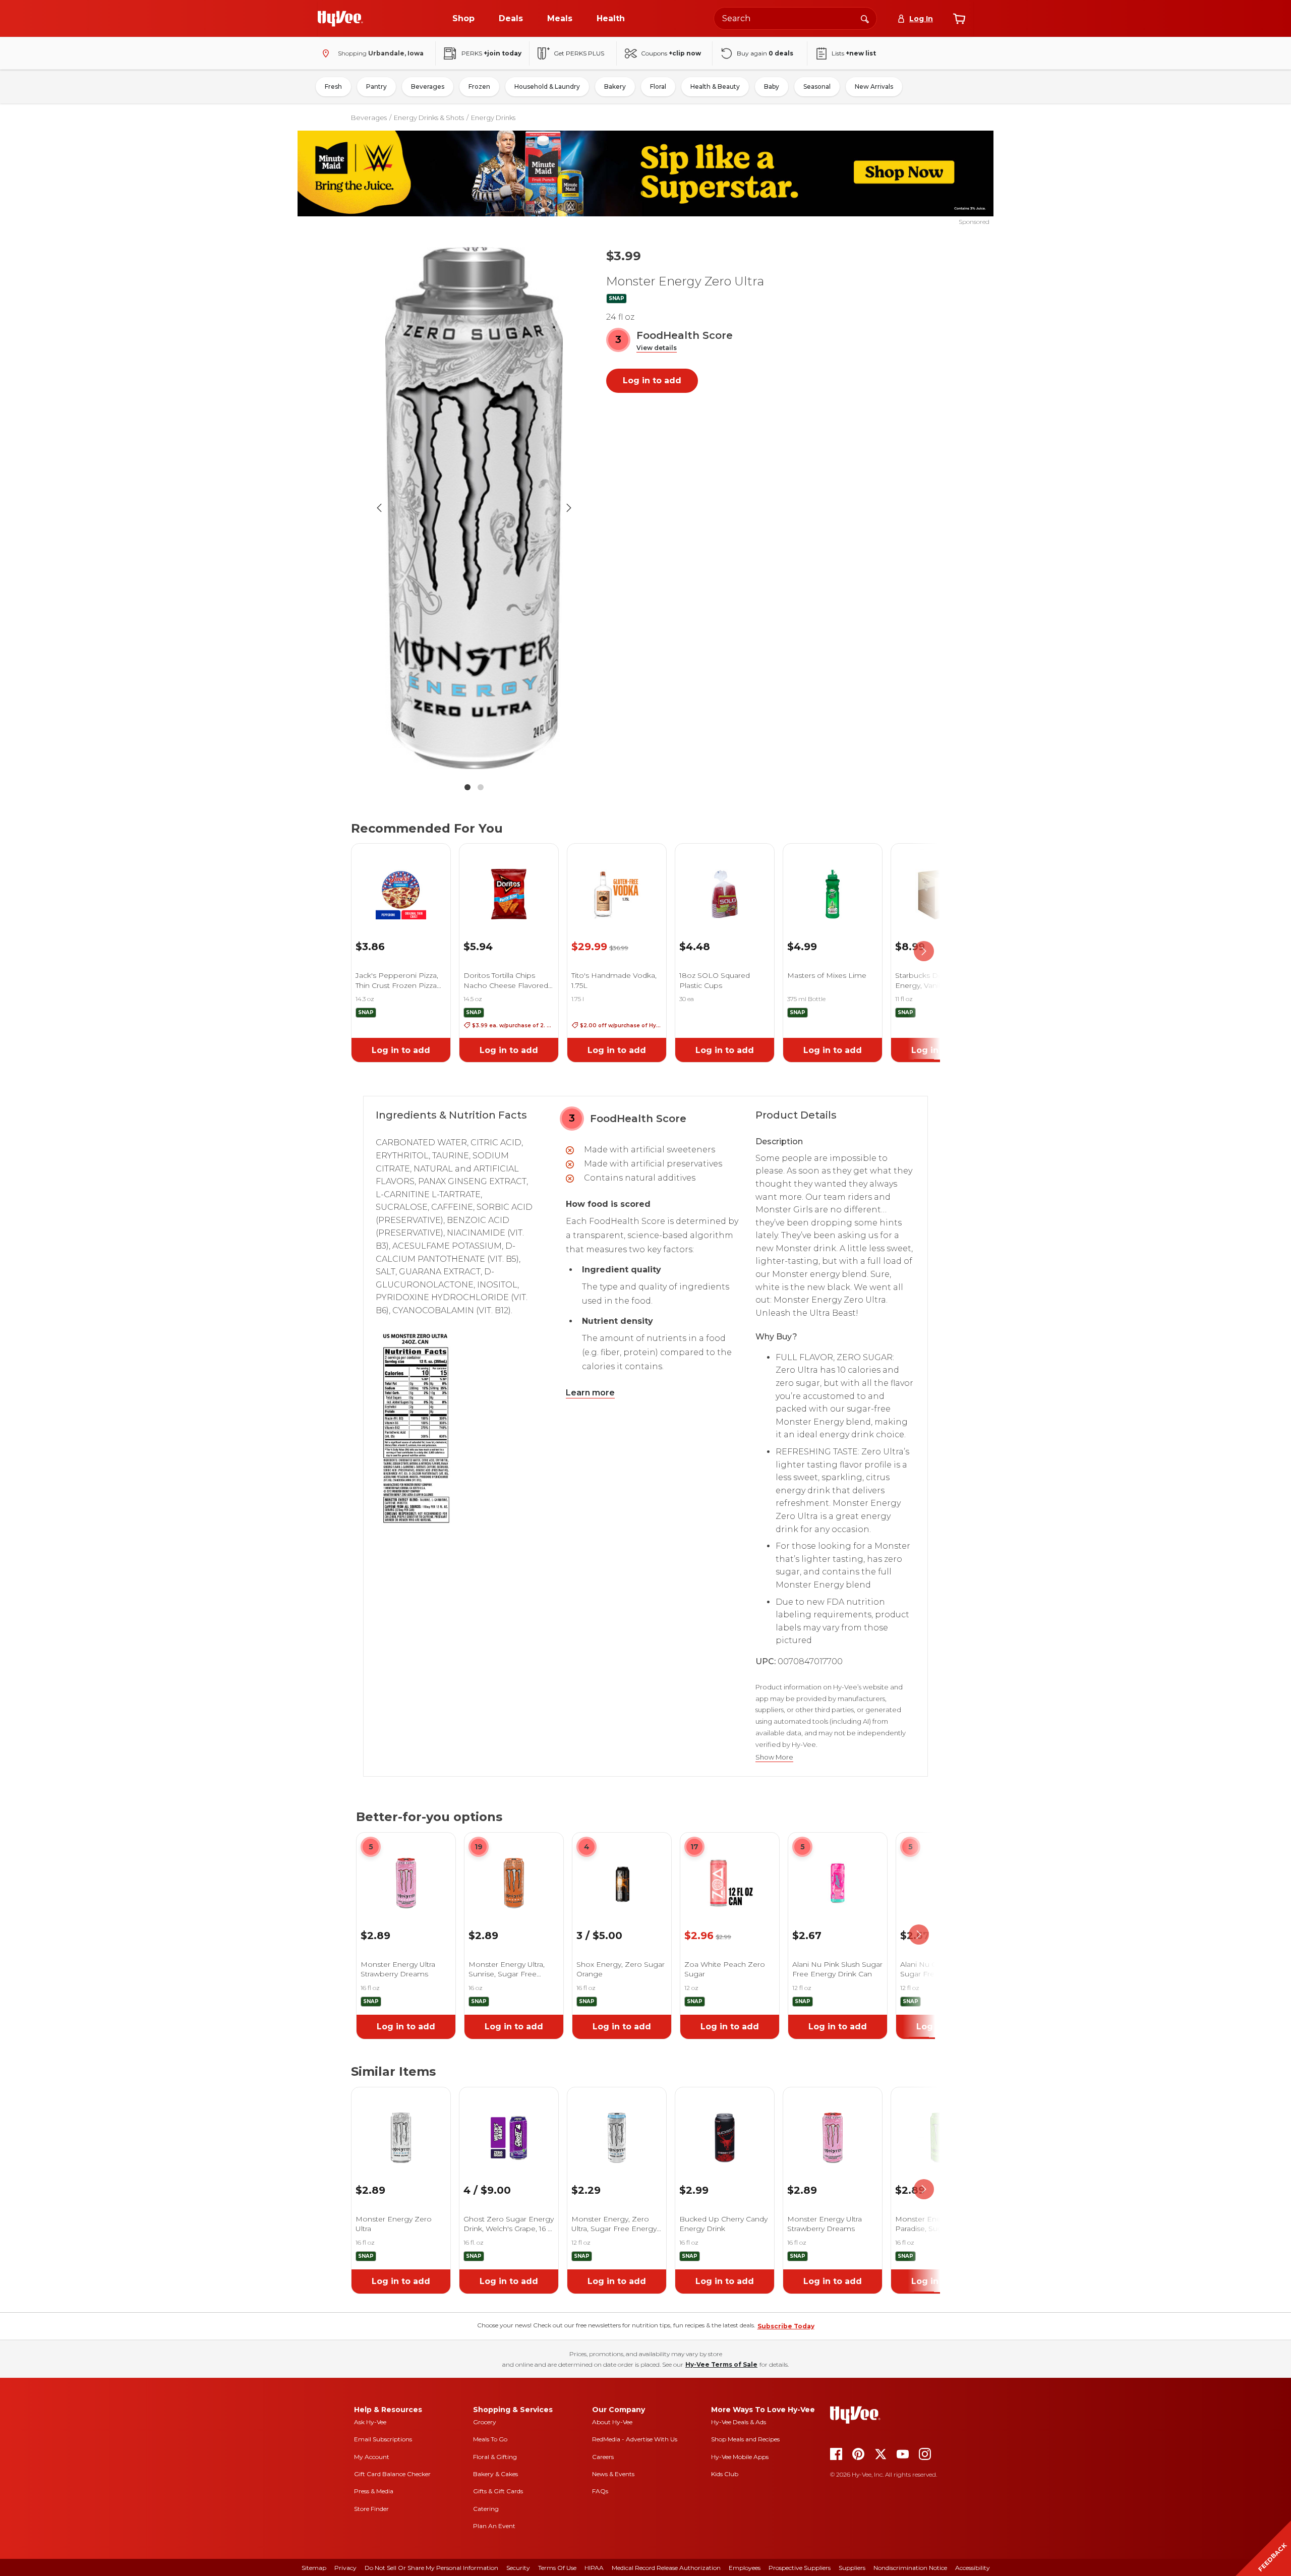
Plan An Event (494, 2526)
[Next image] (569, 508)
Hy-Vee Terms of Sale (721, 2364)
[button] (657, 348)
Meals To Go (490, 2439)
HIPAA (594, 2568)
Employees (745, 2568)
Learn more (590, 1393)
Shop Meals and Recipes (745, 2439)
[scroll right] (924, 951)
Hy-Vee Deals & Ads (739, 2422)
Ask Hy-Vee (370, 2422)
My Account (372, 2457)
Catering (486, 2509)
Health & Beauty (715, 86)
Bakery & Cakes (495, 2474)
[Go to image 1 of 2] (467, 787)
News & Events (613, 2474)
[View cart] (959, 19)
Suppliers (852, 2568)
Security (518, 2568)
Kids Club (725, 2474)
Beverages (428, 86)
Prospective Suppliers (800, 2568)
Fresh (333, 86)
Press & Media (374, 2491)
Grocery (485, 2422)
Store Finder (371, 2509)
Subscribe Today (786, 2326)
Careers (603, 2457)
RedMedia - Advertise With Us (635, 2439)
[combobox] (795, 18)
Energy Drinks (493, 118)
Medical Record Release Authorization (666, 2568)
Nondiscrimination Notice (910, 2568)
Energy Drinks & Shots (429, 118)
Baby (772, 86)
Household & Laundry (547, 86)
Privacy (345, 2568)
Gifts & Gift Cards (498, 2491)
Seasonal (817, 86)
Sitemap (314, 2568)
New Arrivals (874, 86)
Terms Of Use (557, 2568)
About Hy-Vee (612, 2422)
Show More (774, 1757)
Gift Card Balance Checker (392, 2474)
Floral (658, 86)
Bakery (615, 86)
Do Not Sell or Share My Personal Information (431, 2568)
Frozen (479, 86)
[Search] (865, 18)
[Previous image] (379, 508)
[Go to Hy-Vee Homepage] (340, 19)
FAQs (600, 2491)
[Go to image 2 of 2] (481, 787)
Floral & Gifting (495, 2457)
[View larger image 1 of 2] (474, 508)
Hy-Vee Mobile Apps (740, 2457)
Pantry (376, 86)
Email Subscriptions (383, 2439)
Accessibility (973, 2568)
